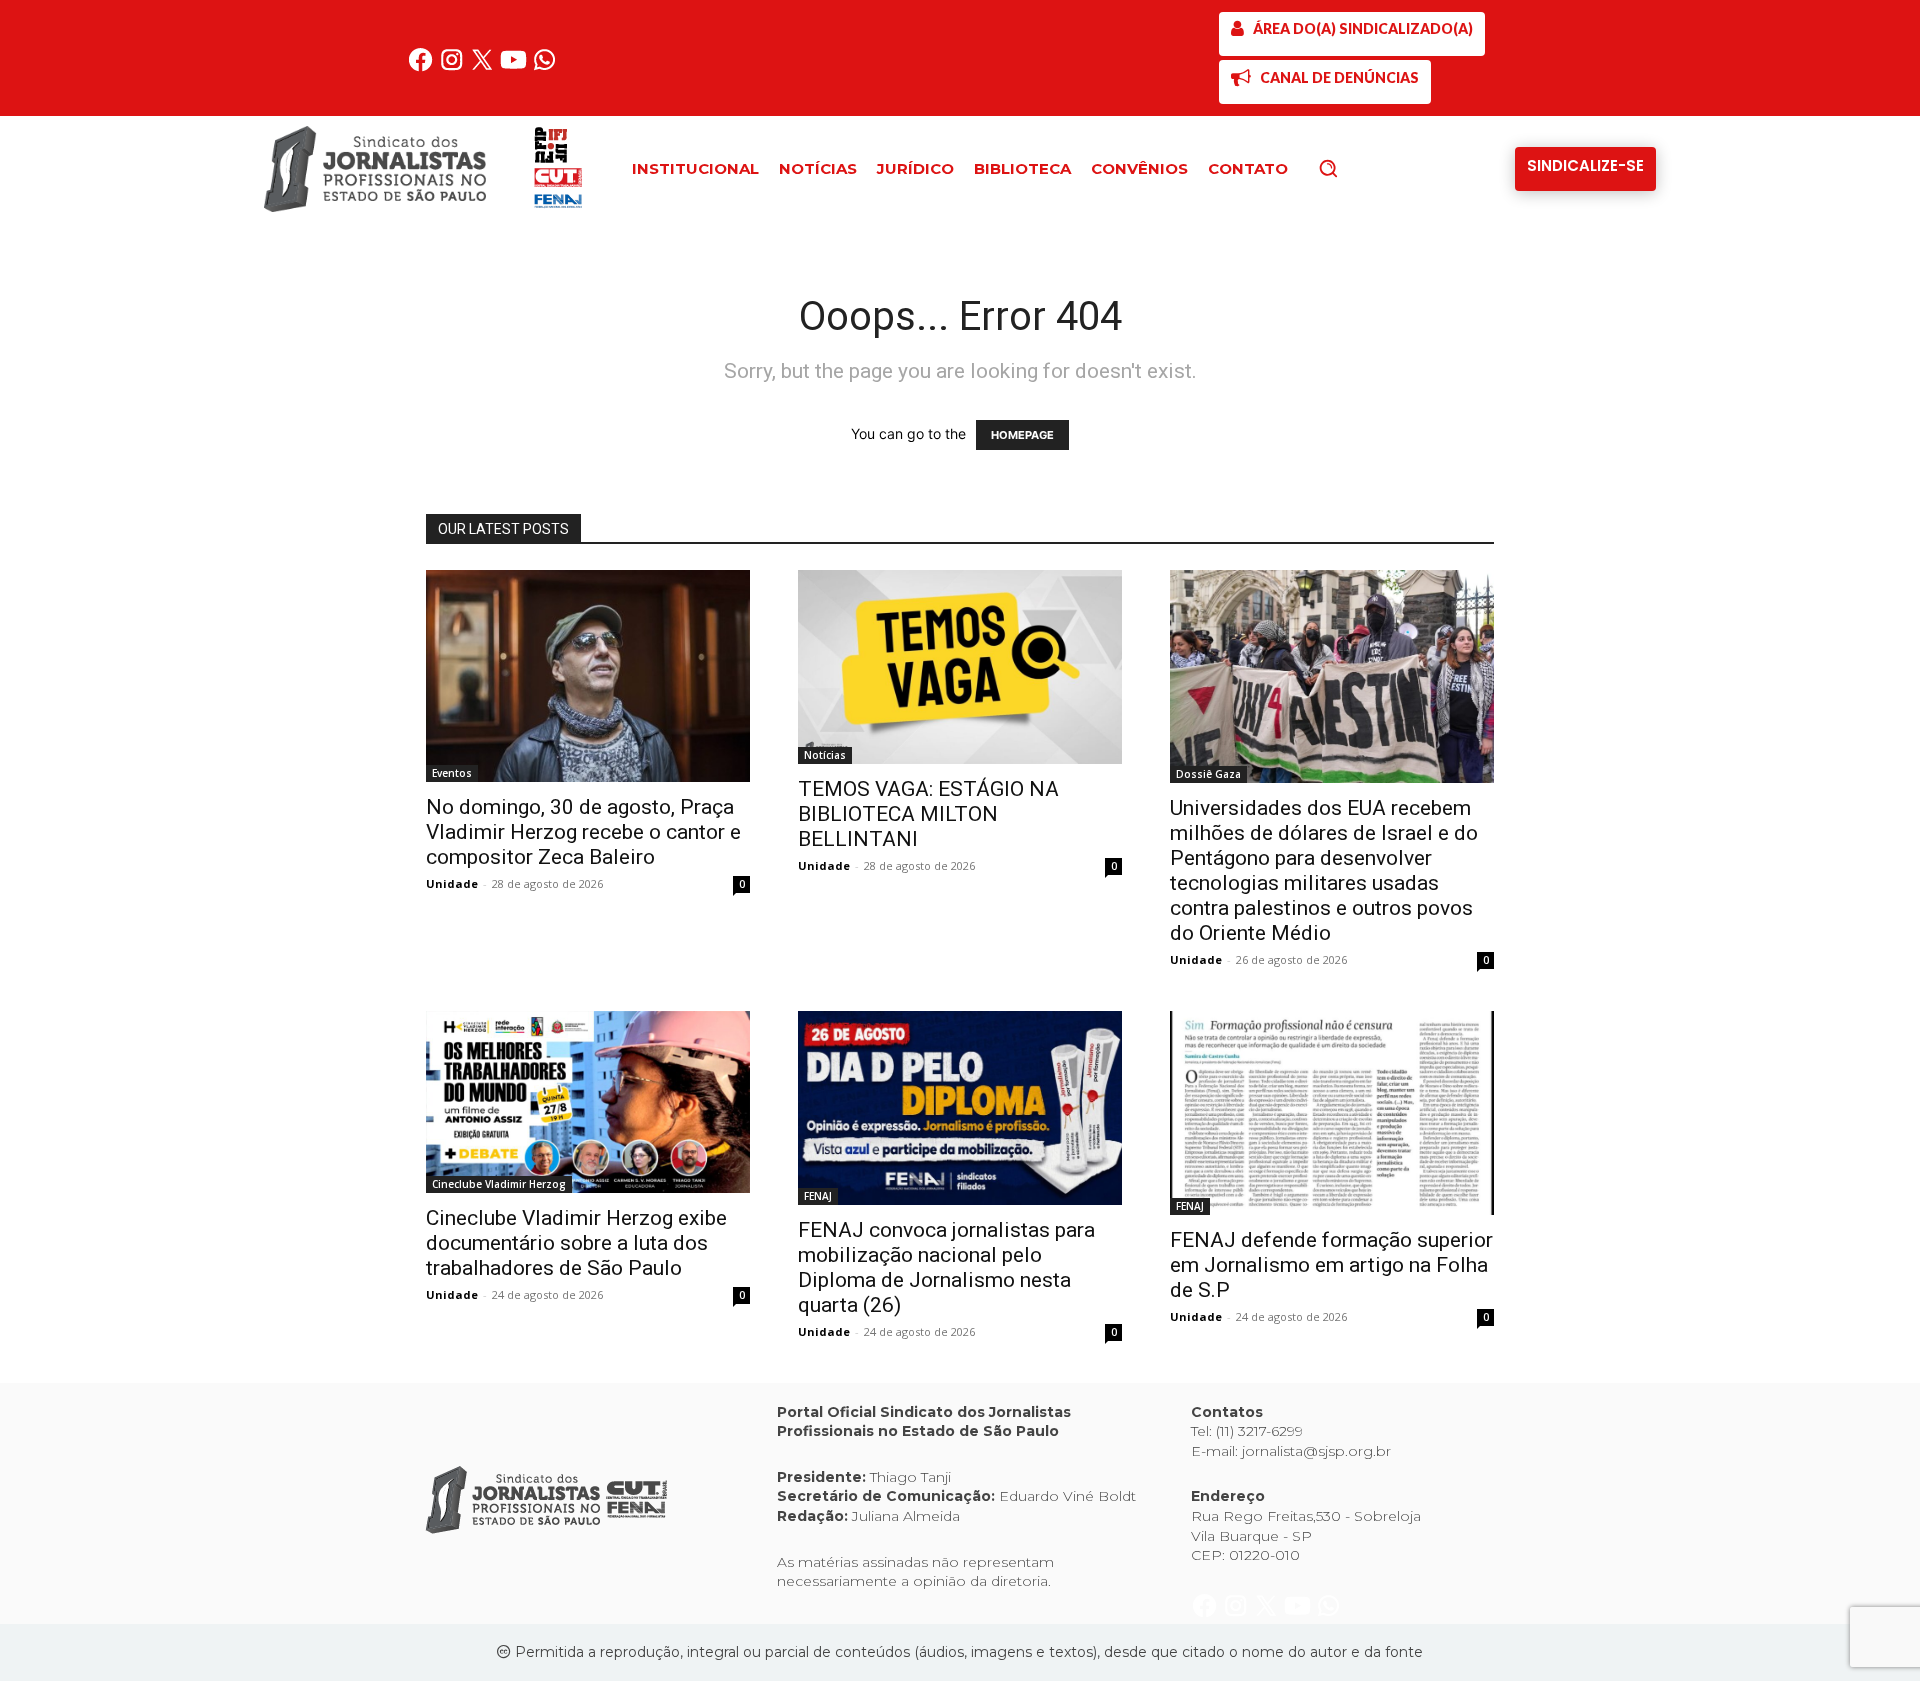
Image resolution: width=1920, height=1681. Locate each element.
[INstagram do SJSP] (453, 67)
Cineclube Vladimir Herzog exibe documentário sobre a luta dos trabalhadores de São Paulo (576, 1243)
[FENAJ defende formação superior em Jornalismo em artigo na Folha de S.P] (1332, 1113)
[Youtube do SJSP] (515, 67)
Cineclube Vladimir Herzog (499, 1184)
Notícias (825, 755)
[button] (1362, 168)
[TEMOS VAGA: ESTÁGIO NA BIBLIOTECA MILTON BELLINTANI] (960, 667)
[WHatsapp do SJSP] (544, 67)
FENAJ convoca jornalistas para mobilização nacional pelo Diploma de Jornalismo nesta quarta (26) (946, 1267)
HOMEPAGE (1022, 435)
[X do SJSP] (484, 67)
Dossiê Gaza (1208, 774)
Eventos (452, 773)
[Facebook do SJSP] (422, 67)
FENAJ (818, 1196)
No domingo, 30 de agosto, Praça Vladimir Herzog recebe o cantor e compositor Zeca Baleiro (583, 832)
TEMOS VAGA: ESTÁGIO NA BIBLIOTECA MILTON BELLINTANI (928, 814)
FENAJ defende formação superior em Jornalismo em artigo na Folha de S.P (1331, 1265)
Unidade (452, 883)
